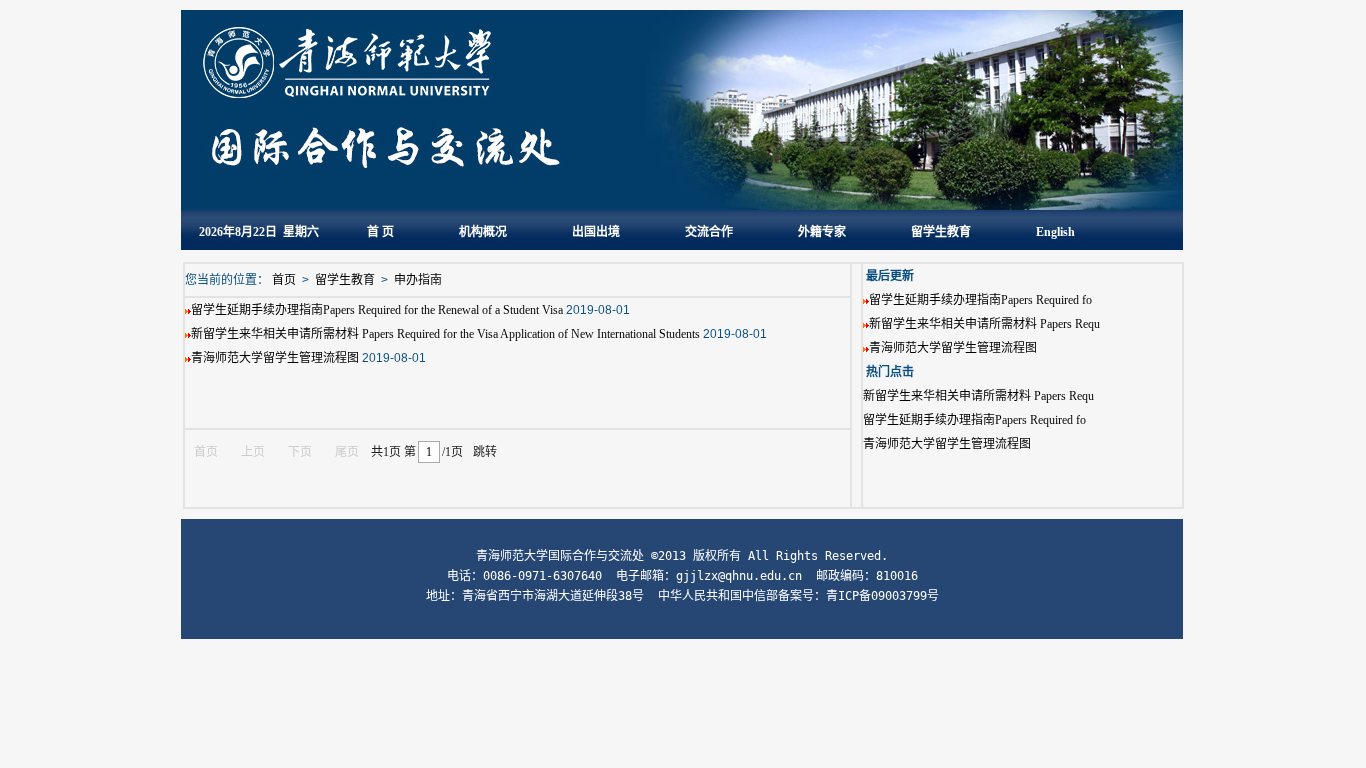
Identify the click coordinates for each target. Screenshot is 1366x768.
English (1055, 232)
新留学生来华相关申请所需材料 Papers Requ (984, 324)
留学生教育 (941, 232)
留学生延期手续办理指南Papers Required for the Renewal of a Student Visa (377, 310)
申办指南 (418, 280)
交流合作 (709, 232)
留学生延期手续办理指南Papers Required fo (980, 300)
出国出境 (596, 232)
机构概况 (483, 232)
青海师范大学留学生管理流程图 (953, 348)
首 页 (380, 232)
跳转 (485, 452)
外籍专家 (822, 232)
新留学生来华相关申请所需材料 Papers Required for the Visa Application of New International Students (445, 334)
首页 (284, 280)
